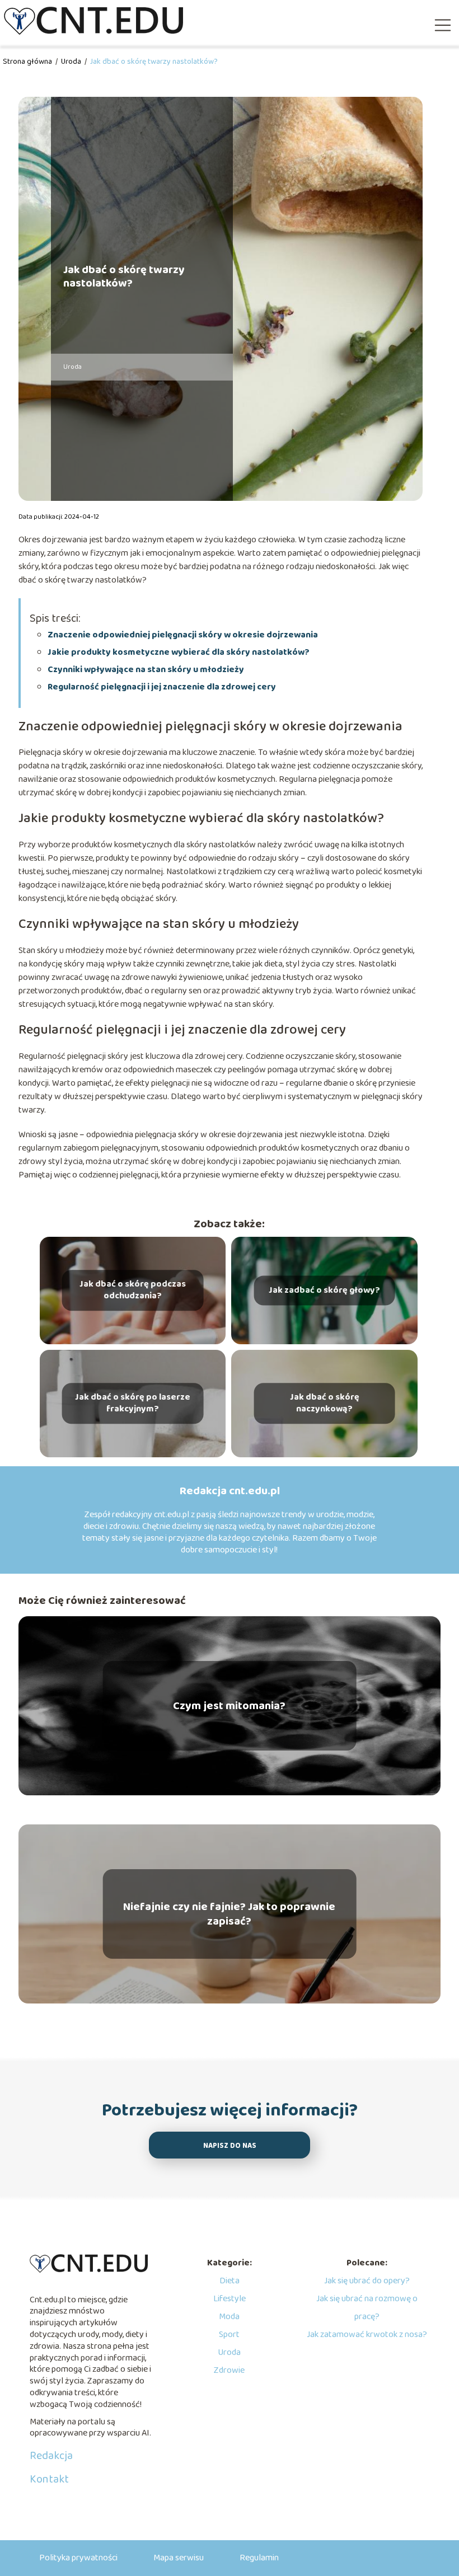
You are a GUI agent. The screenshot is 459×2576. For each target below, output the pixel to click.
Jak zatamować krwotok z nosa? (367, 2335)
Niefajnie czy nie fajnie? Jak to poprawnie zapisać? (229, 1914)
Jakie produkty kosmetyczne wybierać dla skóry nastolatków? (179, 652)
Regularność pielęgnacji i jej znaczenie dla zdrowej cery (162, 687)
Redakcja (51, 2456)
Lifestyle (230, 2299)
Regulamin (259, 2558)
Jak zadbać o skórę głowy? (324, 1290)
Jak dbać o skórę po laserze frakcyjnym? (133, 1404)
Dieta (230, 2281)
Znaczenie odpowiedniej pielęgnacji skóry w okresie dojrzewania (183, 635)
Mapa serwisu (179, 2558)
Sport (229, 2335)
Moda (229, 2317)
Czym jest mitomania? (229, 1706)
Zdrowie (229, 2370)
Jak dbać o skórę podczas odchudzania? (133, 1291)
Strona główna (28, 62)
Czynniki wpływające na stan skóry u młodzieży (146, 670)
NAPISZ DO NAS (230, 2146)
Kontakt (49, 2479)
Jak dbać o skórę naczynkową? (325, 1404)
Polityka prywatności (78, 2558)
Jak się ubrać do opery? (367, 2281)
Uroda (72, 62)
